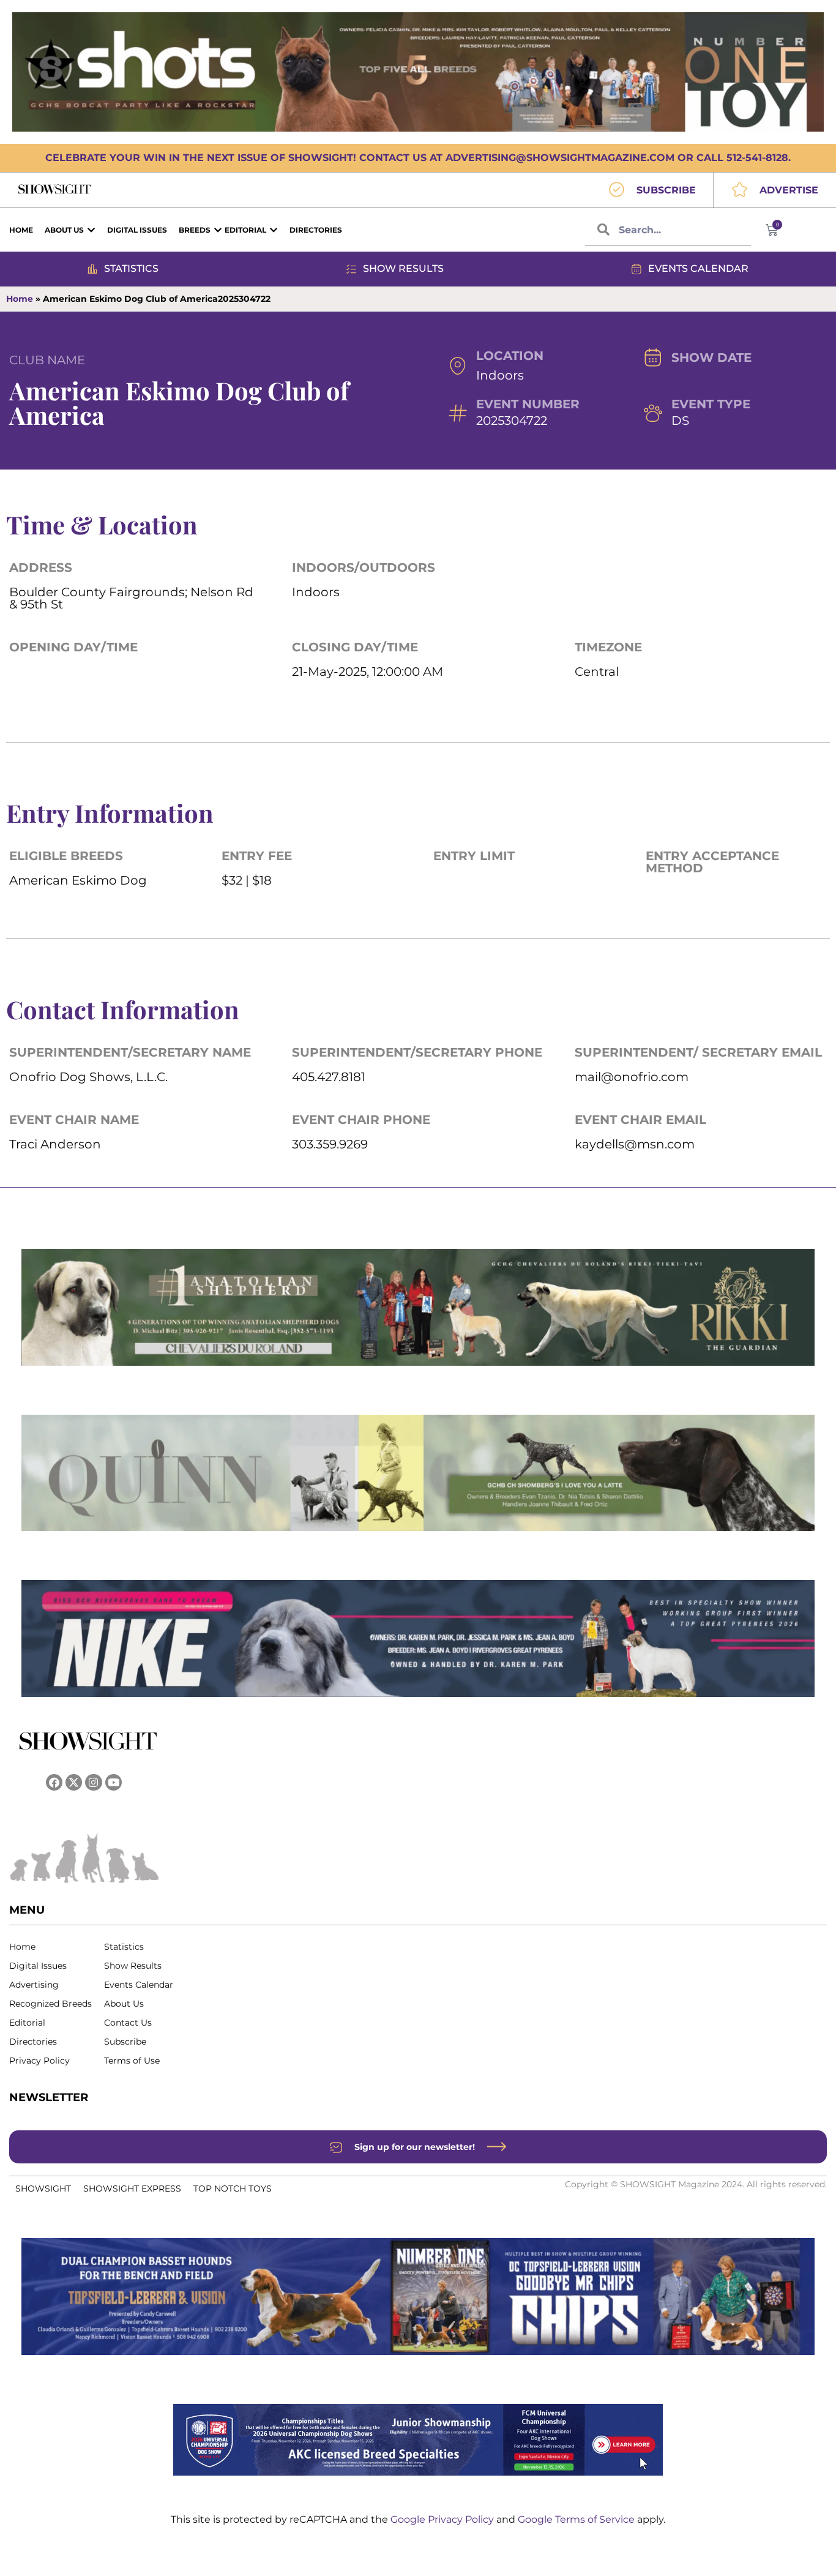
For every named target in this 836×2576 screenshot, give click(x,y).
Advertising (34, 1985)
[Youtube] (114, 1782)
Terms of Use (132, 2061)
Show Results (133, 1966)
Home (20, 299)
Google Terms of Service (577, 2519)
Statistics (124, 1947)
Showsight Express (132, 2188)
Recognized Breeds (50, 2004)
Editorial (27, 2023)
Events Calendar (139, 1985)
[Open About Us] (91, 230)
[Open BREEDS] (218, 230)
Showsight (43, 2188)
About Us (124, 2004)
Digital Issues (38, 1966)
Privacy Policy (39, 2061)
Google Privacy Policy (443, 2519)
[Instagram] (93, 1782)
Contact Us (128, 2023)
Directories (33, 2042)
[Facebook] (54, 1782)
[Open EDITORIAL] (274, 230)
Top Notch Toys (233, 2188)
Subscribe (125, 2042)
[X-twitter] (74, 1782)
